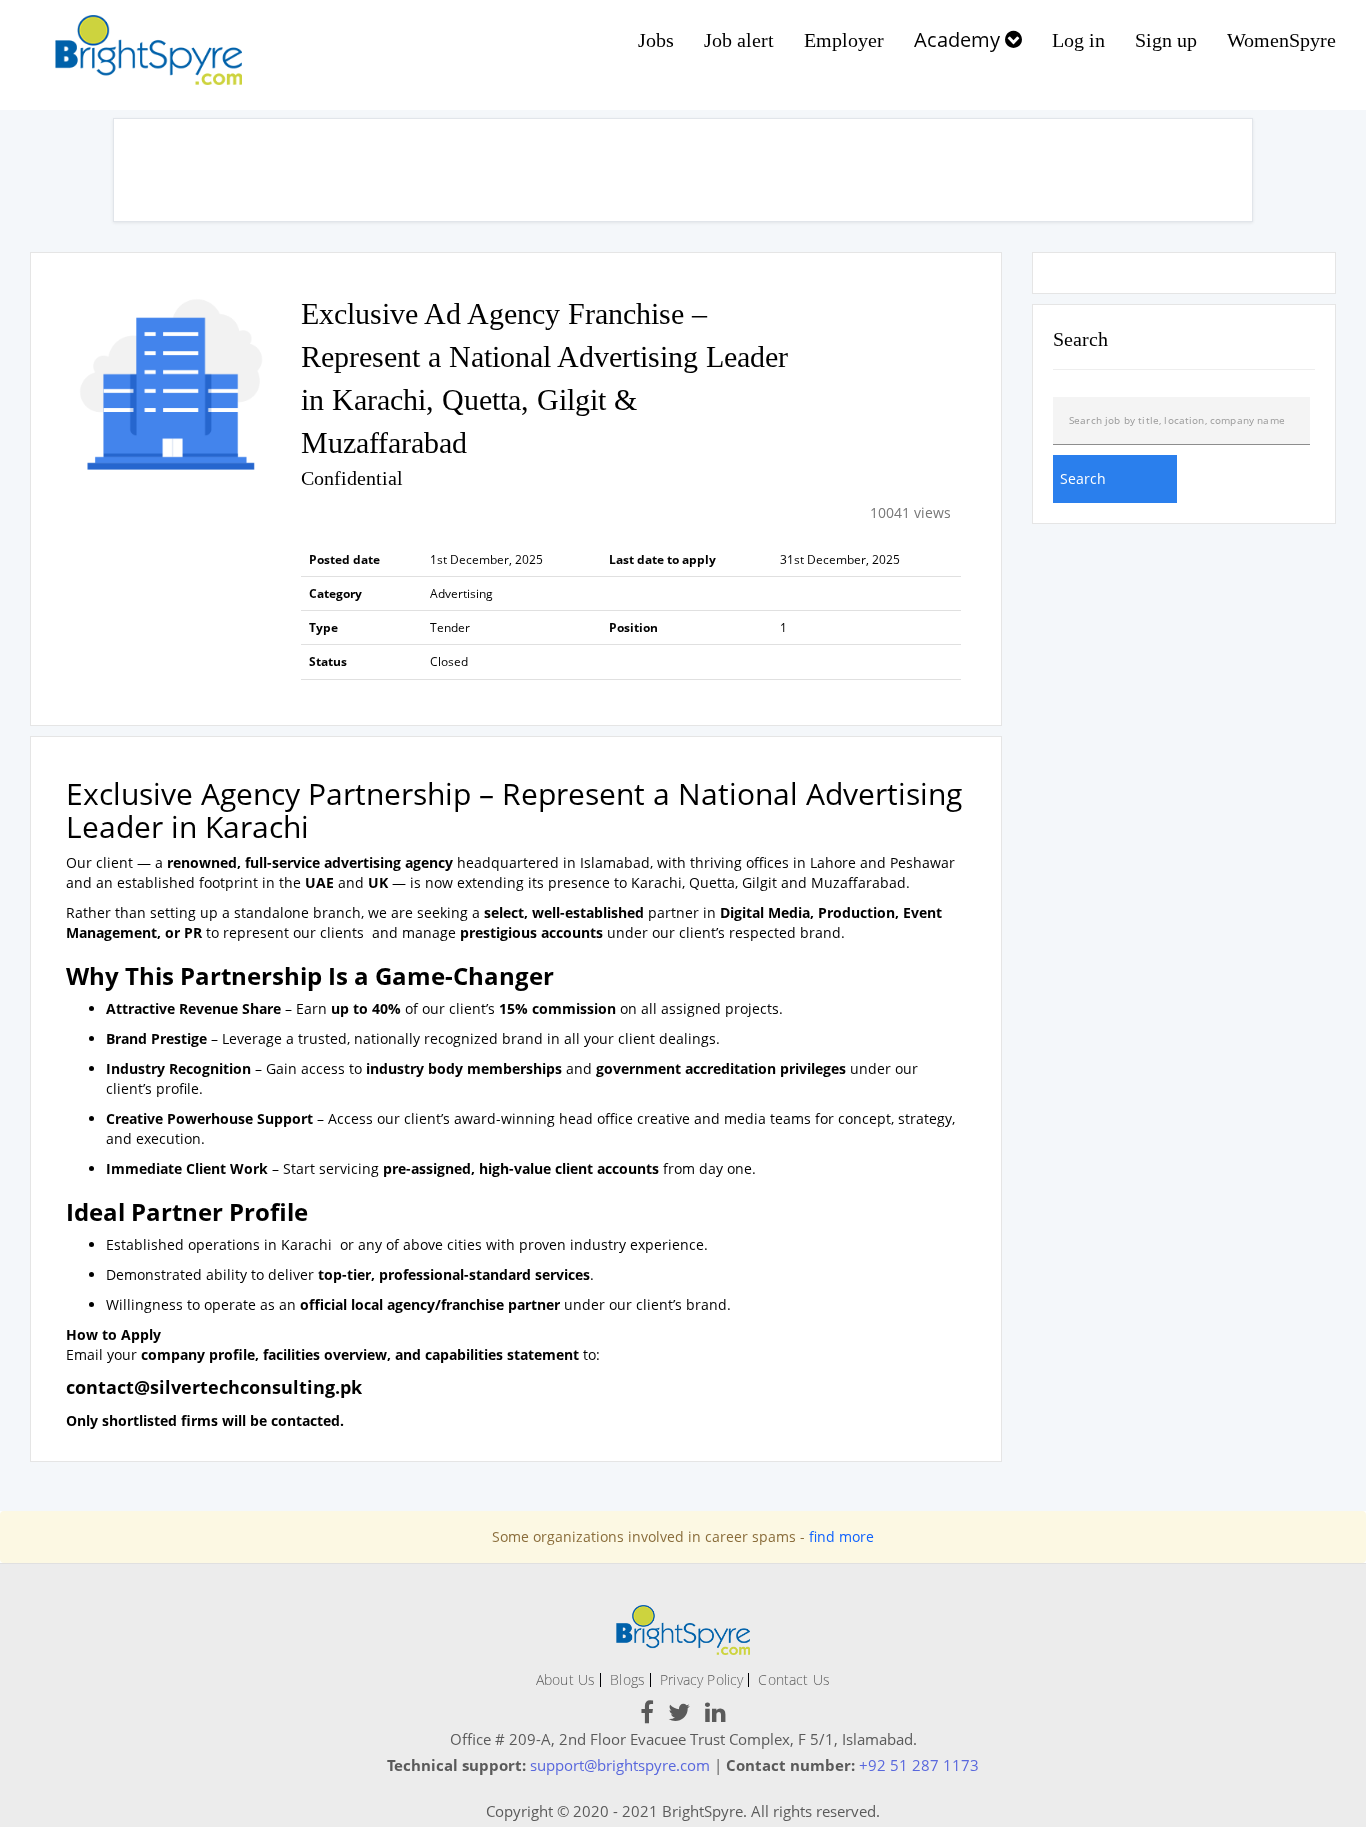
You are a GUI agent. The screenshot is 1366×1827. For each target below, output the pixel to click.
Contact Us (794, 1679)
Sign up (1166, 40)
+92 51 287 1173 (919, 1765)
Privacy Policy (701, 1679)
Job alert (739, 40)
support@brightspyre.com (620, 1765)
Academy (959, 39)
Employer (844, 40)
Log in (1078, 40)
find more (841, 1536)
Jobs (656, 40)
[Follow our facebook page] (647, 1715)
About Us (565, 1679)
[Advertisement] (683, 170)
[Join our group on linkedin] (715, 1715)
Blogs (627, 1679)
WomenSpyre (1281, 40)
